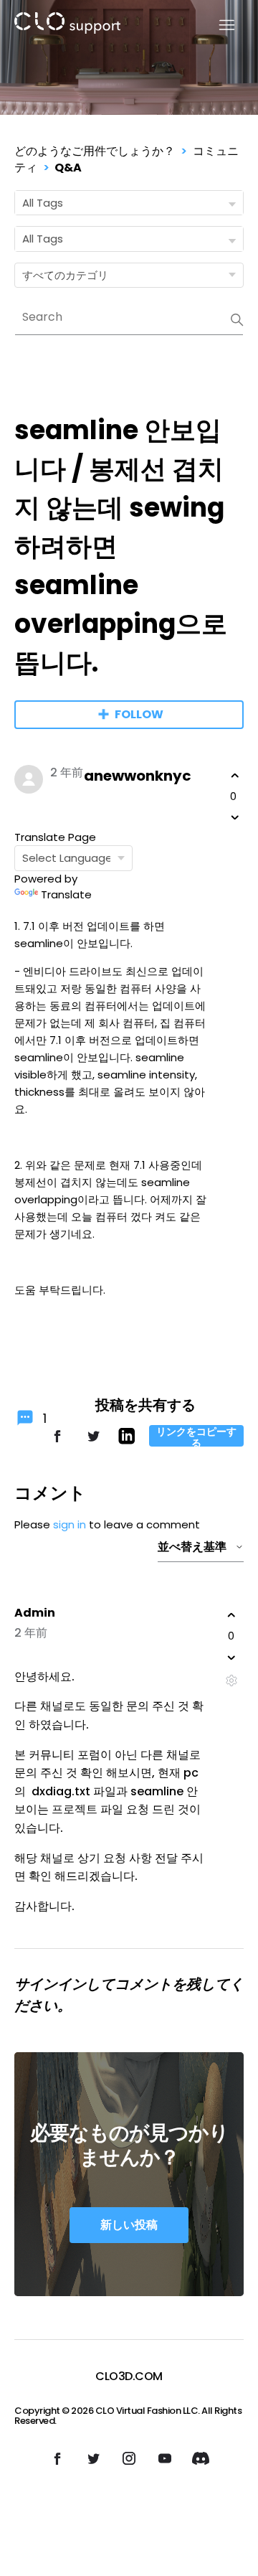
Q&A (68, 168)
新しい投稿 (129, 2225)
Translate (66, 894)
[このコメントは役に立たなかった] (231, 1658)
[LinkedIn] (126, 1440)
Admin (35, 1613)
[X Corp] (93, 1443)
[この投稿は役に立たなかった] (235, 817)
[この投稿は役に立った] (235, 776)
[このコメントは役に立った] (231, 1615)
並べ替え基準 (192, 1547)
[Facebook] (57, 1443)
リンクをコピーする (196, 1436)
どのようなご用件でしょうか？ (95, 151)
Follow (139, 714)
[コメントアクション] (231, 1681)
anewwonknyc (138, 776)
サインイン (50, 1984)
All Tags (43, 203)
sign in (70, 1524)
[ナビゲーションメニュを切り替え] (218, 25)
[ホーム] (67, 25)
